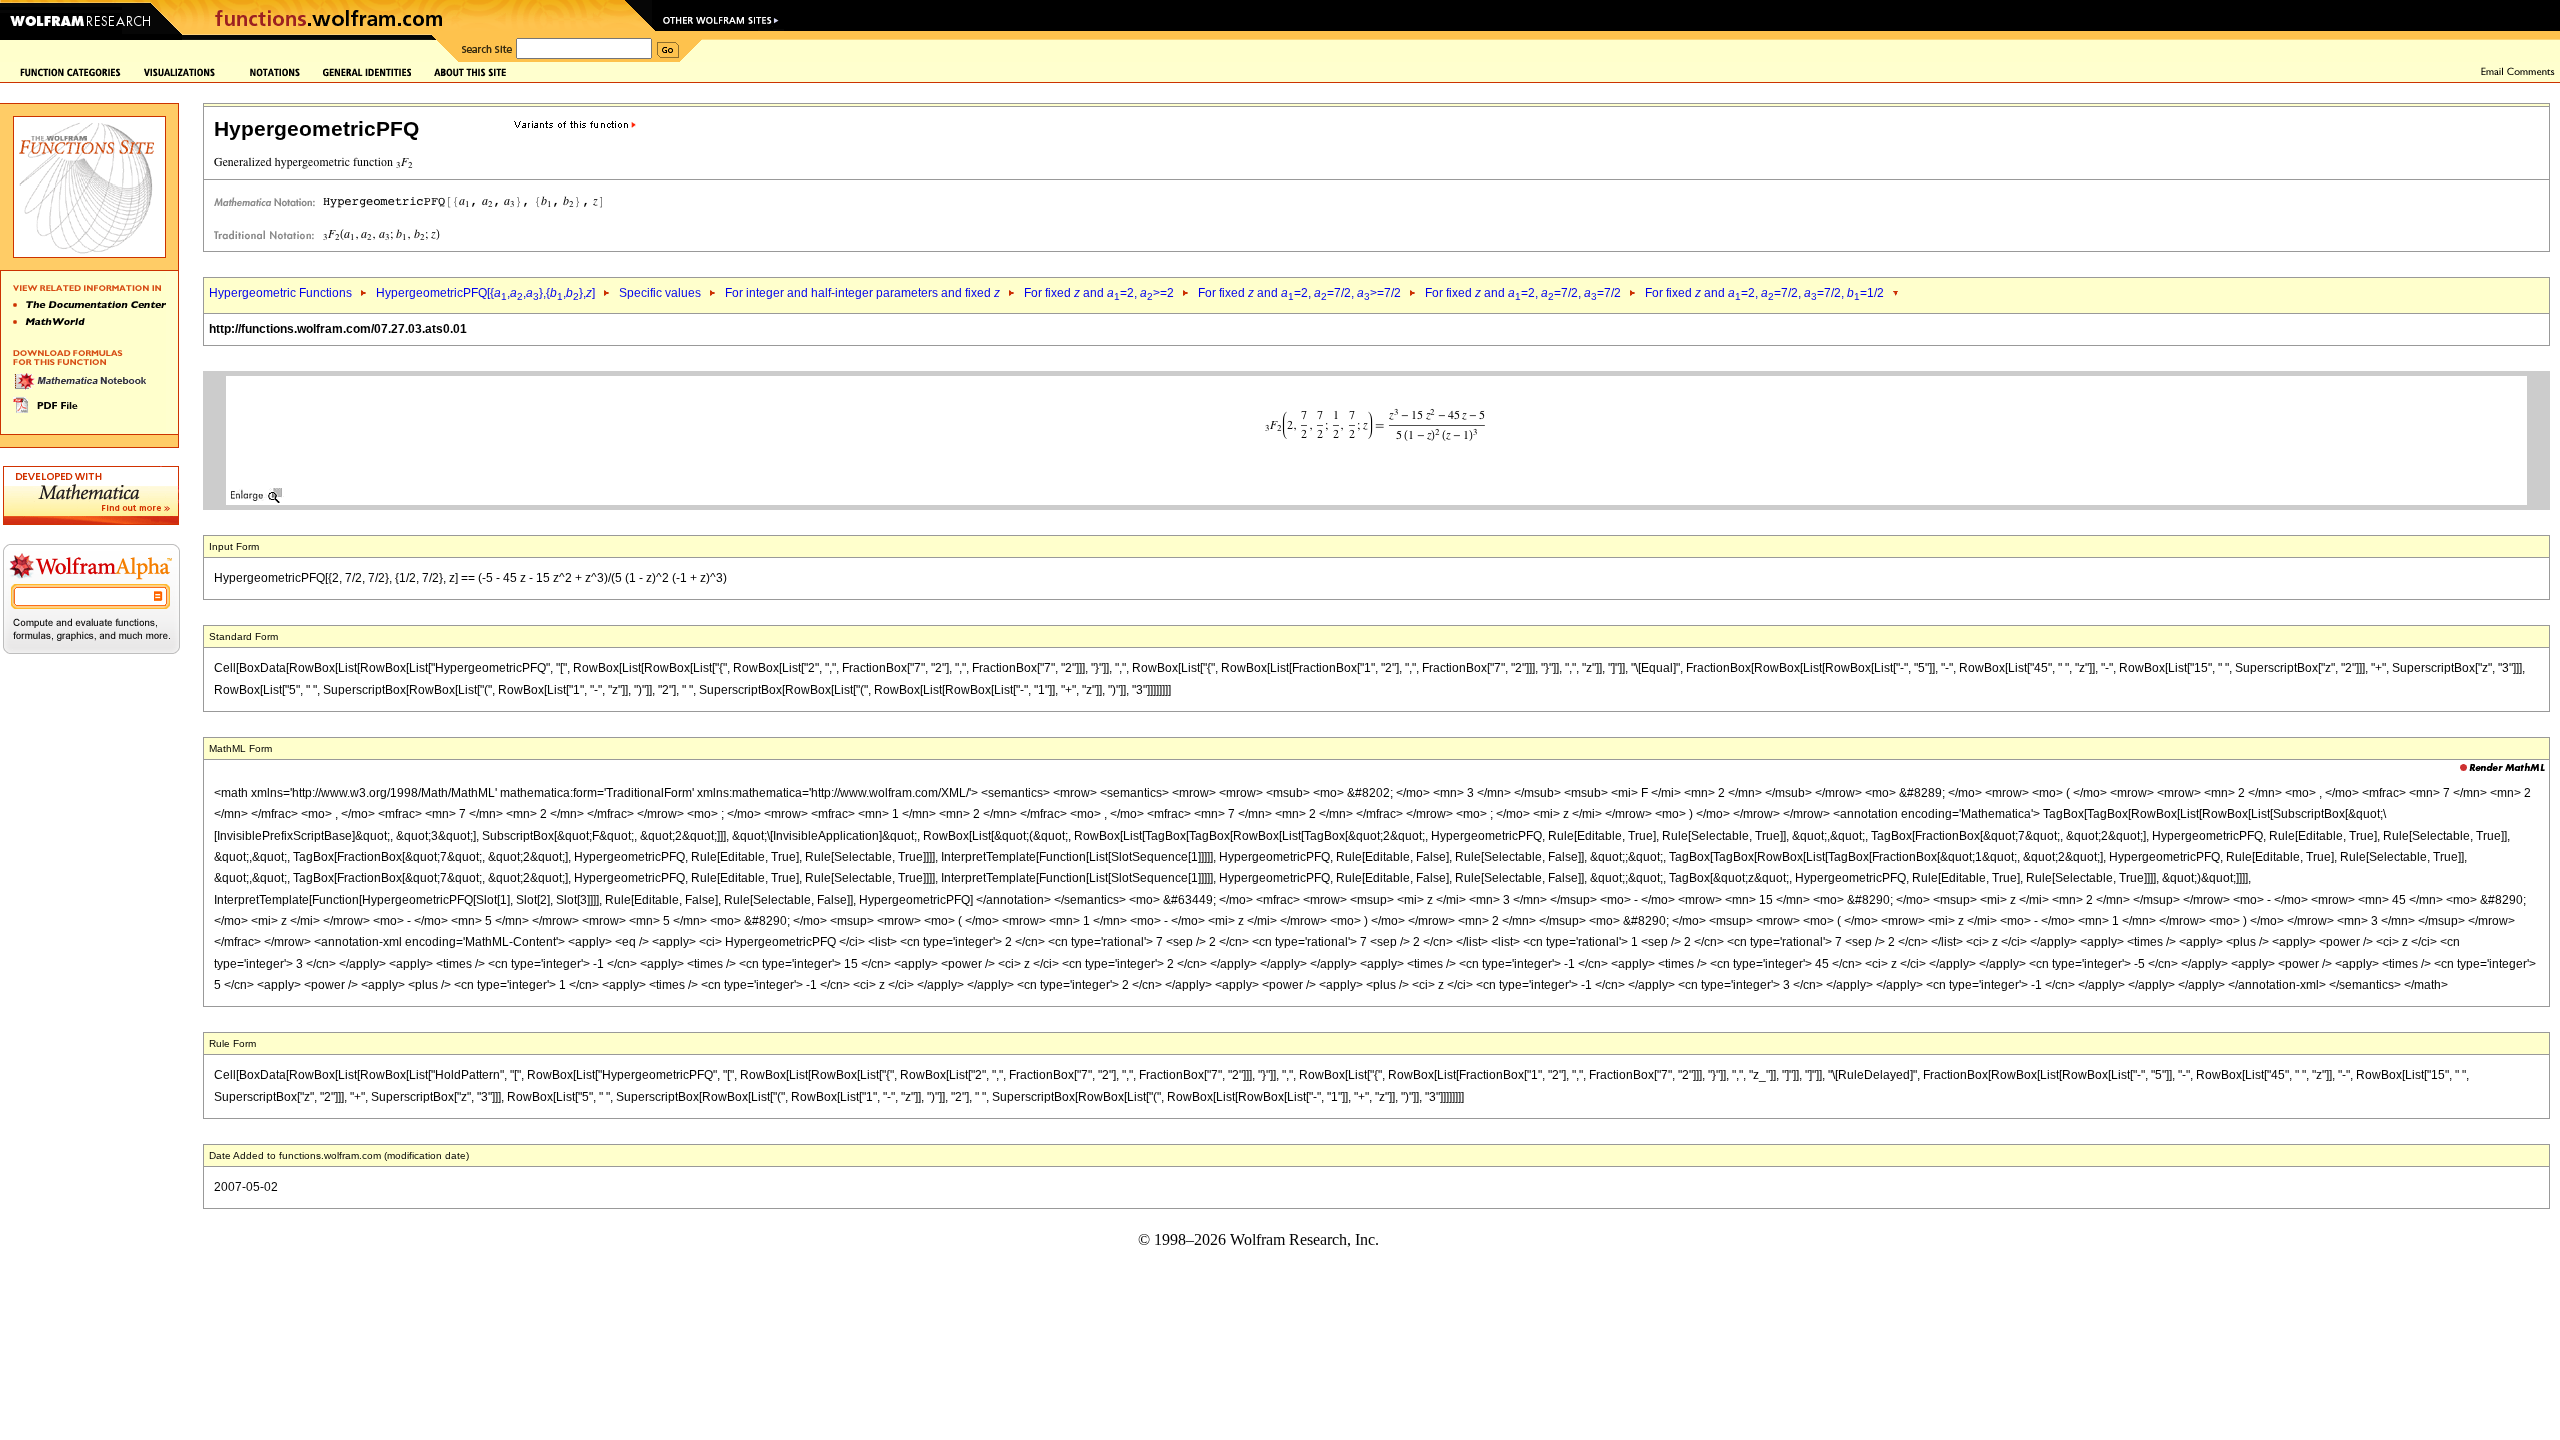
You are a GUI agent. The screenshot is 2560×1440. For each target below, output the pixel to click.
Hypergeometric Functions (280, 293)
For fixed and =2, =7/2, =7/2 (1523, 293)
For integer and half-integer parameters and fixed (862, 293)
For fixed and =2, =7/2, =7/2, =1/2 (1764, 293)
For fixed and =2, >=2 (1099, 293)
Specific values (660, 293)
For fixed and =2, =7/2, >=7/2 (1299, 293)
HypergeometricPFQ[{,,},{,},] (485, 293)
